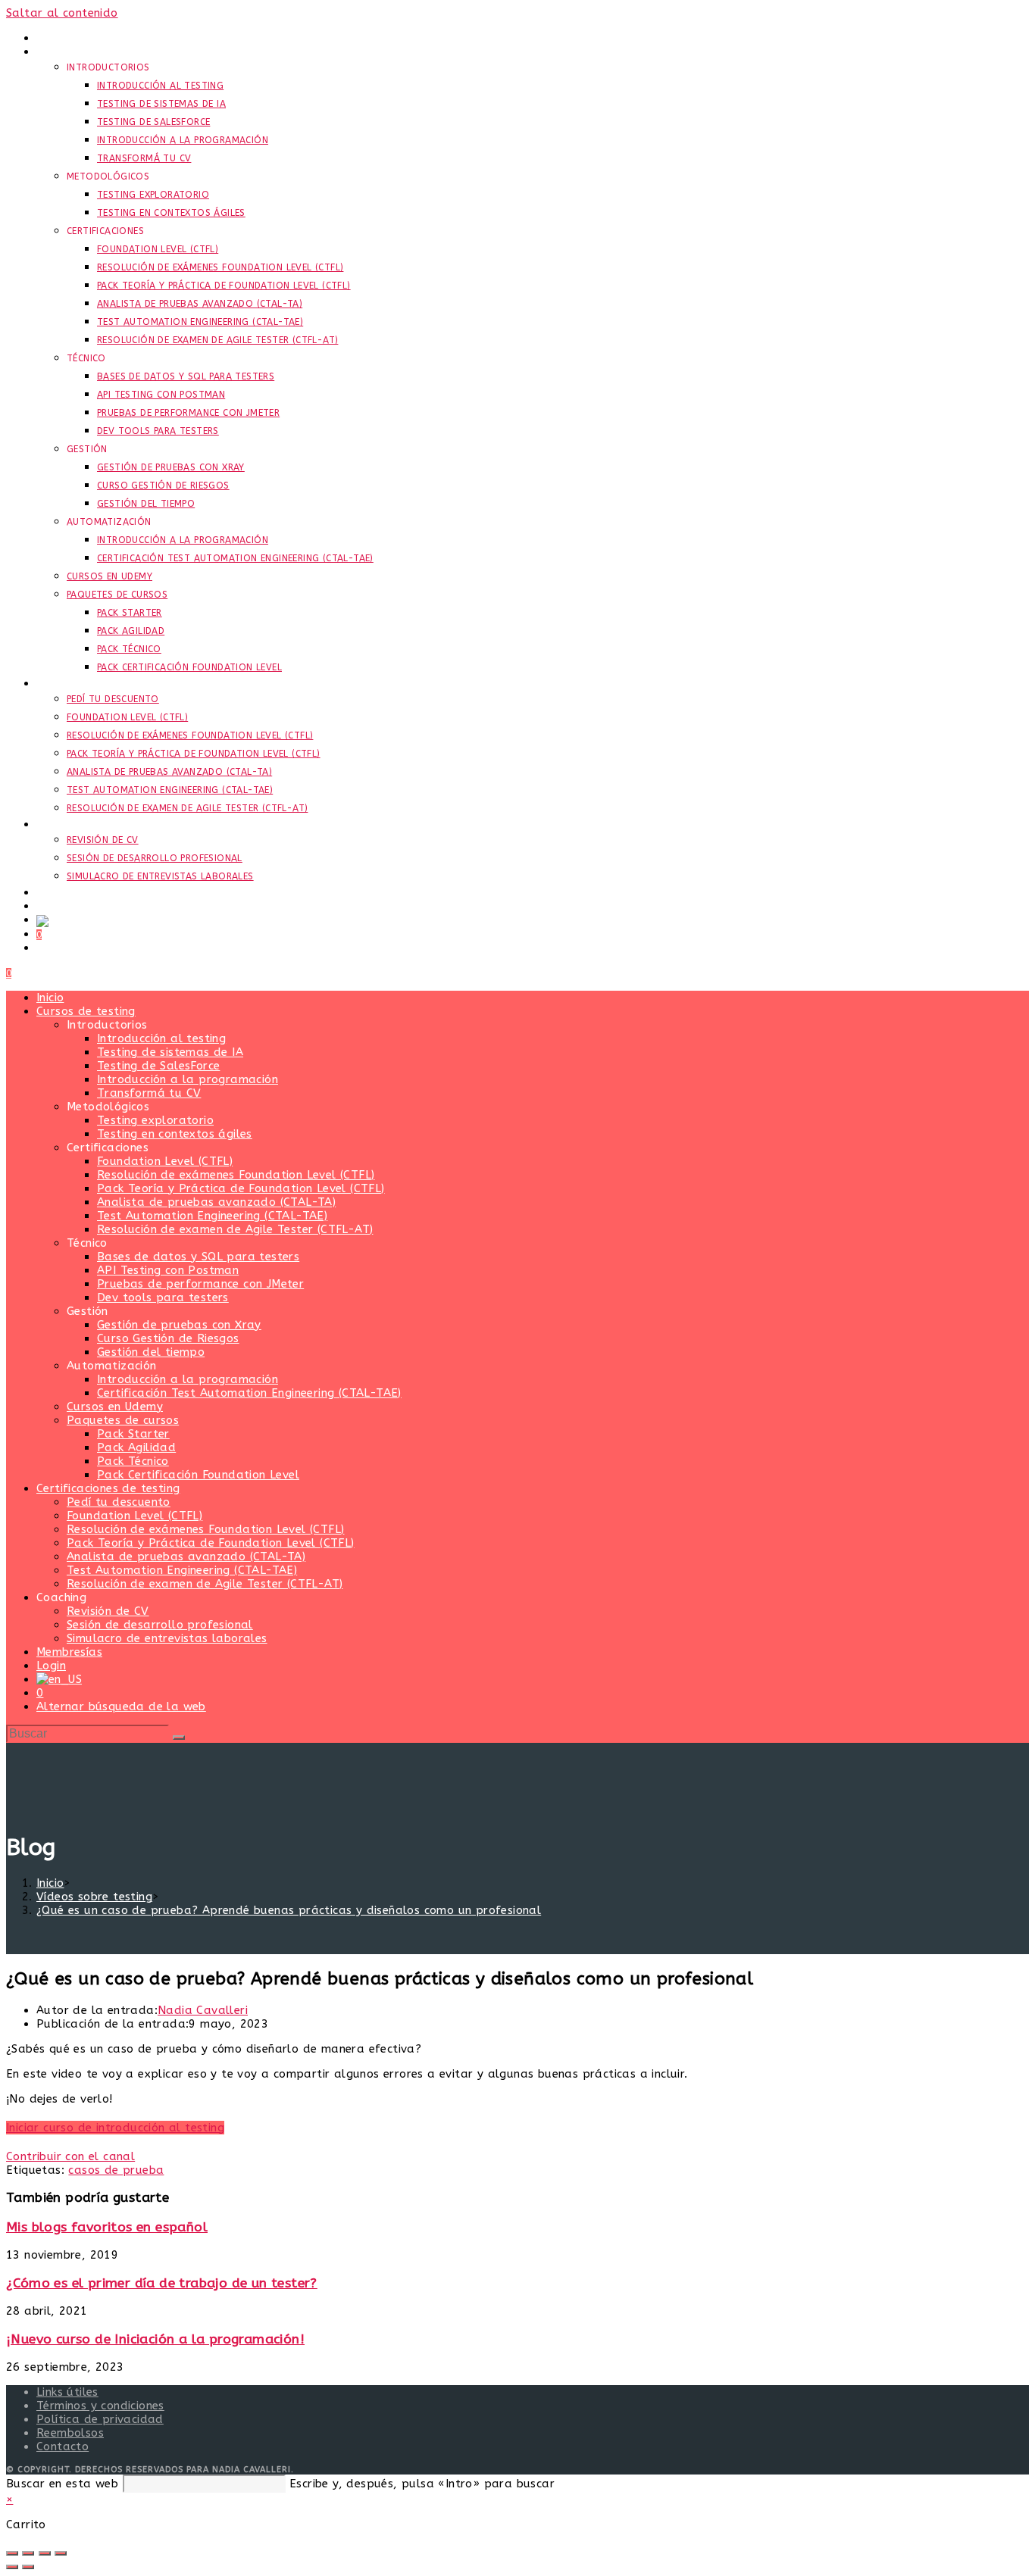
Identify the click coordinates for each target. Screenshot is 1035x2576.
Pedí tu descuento (119, 1502)
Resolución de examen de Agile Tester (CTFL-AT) (235, 1229)
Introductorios (107, 1025)
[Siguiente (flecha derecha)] (28, 2567)
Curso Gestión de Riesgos (168, 1338)
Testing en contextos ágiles (175, 1134)
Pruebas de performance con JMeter (200, 1284)
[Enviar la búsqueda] (179, 1738)
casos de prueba (116, 2170)
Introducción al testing (161, 1038)
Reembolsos (70, 2433)
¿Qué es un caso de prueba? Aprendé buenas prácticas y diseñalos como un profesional (289, 1910)
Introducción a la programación (188, 1079)
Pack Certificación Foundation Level (198, 1475)
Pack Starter (133, 1434)
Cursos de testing (86, 1011)
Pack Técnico (133, 1461)
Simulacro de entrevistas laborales (167, 1638)
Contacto (63, 2446)
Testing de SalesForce (158, 1066)
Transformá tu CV (149, 1093)
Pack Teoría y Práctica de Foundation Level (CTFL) (241, 1188)
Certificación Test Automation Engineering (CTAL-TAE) (249, 1393)
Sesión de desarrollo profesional (160, 1625)
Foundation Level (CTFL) (165, 1161)
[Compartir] (45, 2553)
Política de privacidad (100, 2419)
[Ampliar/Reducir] (12, 2553)
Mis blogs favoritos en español (107, 2227)
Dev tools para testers (163, 1297)
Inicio (50, 998)
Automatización (112, 1366)
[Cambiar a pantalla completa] (28, 2553)
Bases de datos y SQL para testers (198, 1257)
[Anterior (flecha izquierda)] (12, 2567)
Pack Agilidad (136, 1447)
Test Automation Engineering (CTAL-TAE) (212, 1216)
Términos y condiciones (100, 2406)
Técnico (87, 1243)
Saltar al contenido (62, 13)
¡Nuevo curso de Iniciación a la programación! (155, 2339)
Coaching (61, 1597)
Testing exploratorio (155, 1120)
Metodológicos (108, 1107)
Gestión (88, 1311)
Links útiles (67, 2392)
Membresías (69, 1652)
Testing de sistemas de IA (170, 1052)
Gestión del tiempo (151, 1352)
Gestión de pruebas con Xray (179, 1325)
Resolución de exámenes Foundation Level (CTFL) (236, 1175)
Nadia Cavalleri (203, 2010)
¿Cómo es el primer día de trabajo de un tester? (162, 2283)
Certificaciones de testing (108, 1488)
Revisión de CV (108, 1611)
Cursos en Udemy (115, 1407)
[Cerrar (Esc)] (61, 2553)
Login (51, 1666)
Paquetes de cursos (123, 1420)
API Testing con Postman (168, 1270)
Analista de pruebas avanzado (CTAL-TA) (216, 1202)
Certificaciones (108, 1147)
